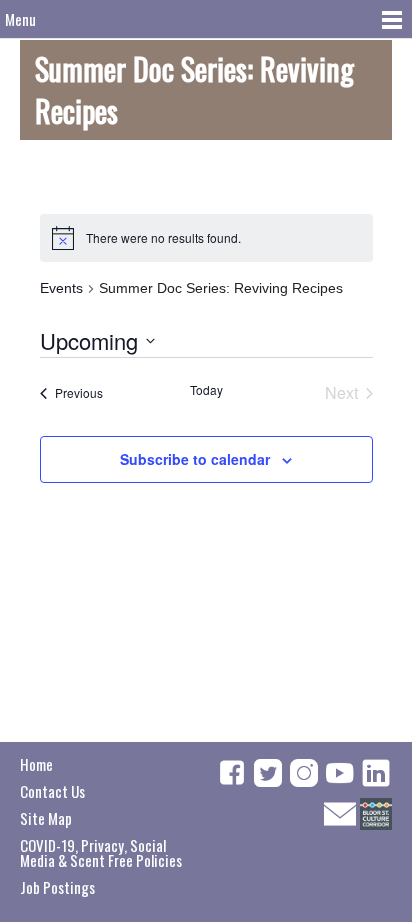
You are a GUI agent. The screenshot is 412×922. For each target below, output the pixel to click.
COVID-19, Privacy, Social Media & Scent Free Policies (101, 852)
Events (61, 288)
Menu (20, 19)
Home (36, 764)
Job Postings (57, 887)
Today (206, 390)
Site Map (46, 818)
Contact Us (52, 791)
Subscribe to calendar (195, 459)
